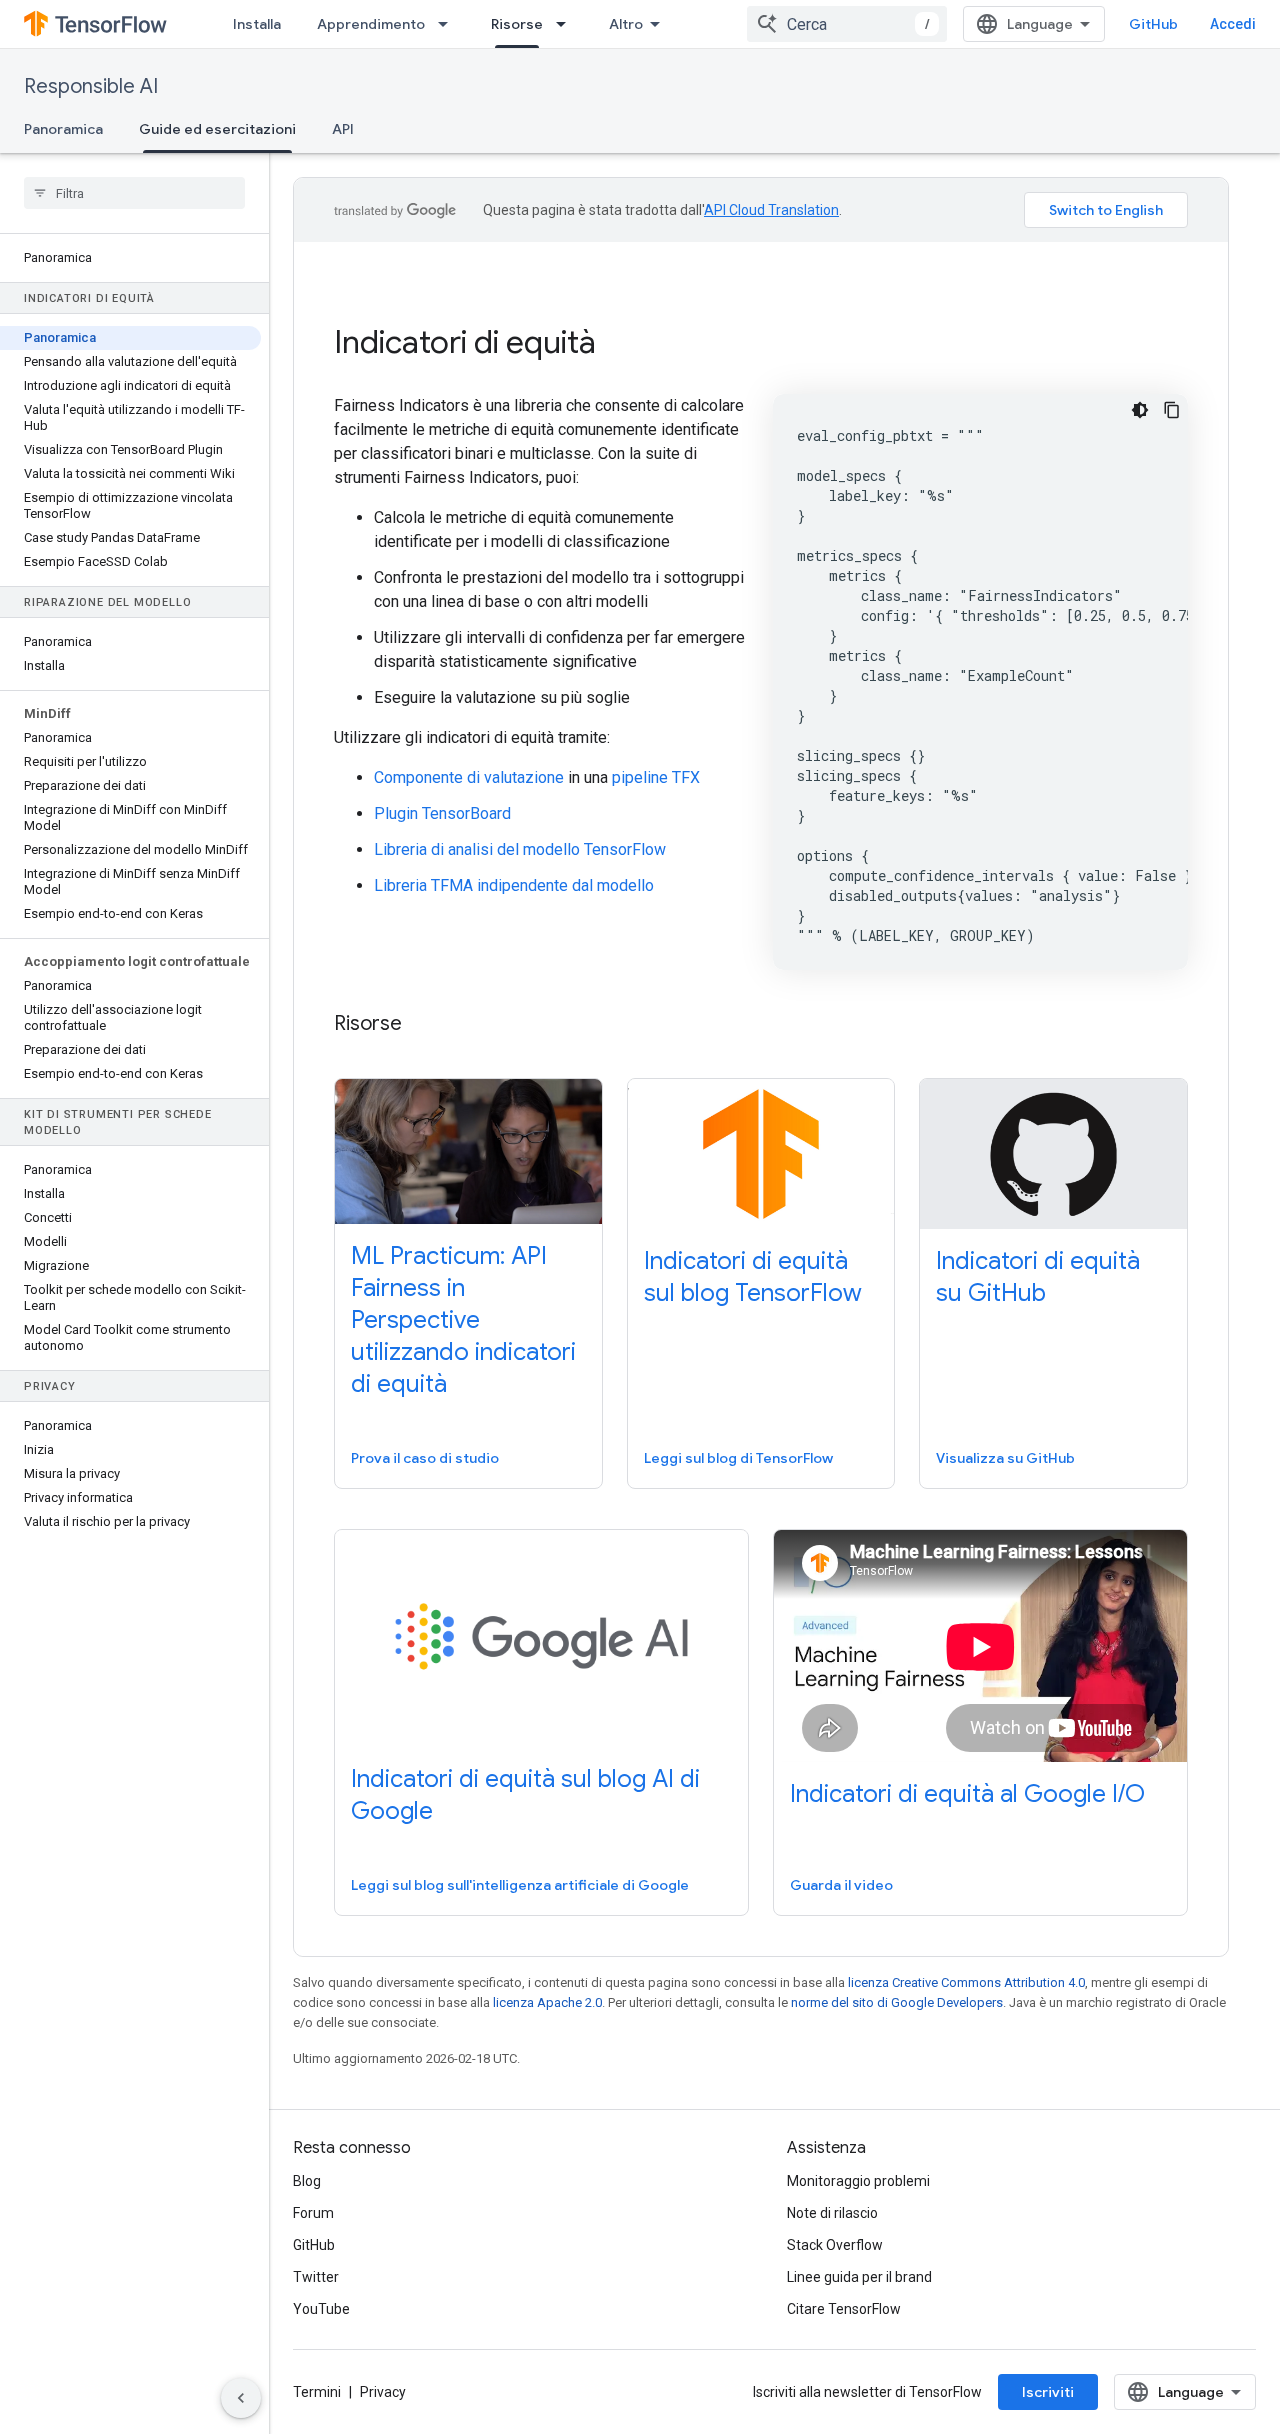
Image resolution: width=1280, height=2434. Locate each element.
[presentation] (761, 342)
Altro (626, 24)
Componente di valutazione (469, 777)
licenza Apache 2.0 (547, 2002)
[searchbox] (134, 193)
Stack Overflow (835, 2245)
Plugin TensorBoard (442, 813)
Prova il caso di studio (425, 1458)
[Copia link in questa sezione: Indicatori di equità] (623, 345)
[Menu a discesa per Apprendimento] (449, 24)
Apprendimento (371, 24)
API (343, 129)
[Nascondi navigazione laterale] (241, 2398)
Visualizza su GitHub (1005, 1458)
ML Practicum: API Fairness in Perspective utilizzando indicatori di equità (463, 1320)
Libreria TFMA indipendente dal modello (514, 885)
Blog (307, 2181)
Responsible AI (91, 86)
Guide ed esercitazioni (217, 129)
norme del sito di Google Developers (897, 2002)
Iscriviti (1048, 2392)
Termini (317, 2392)
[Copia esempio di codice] (1172, 410)
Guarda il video (841, 1885)
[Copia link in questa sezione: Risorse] (422, 1025)
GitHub (1153, 24)
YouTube (321, 2309)
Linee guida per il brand (859, 2277)
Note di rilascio (832, 2213)
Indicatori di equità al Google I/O (967, 1794)
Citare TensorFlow (844, 2309)
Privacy (383, 2392)
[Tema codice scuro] (1140, 410)
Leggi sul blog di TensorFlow (738, 1458)
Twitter (316, 2277)
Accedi (1233, 24)
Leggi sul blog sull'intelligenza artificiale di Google (520, 1885)
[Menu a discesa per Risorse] (567, 24)
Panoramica (63, 129)
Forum (313, 2213)
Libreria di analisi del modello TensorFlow (520, 849)
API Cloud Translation (771, 210)
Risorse (517, 24)
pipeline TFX (656, 777)
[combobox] (847, 24)
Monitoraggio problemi (858, 2181)
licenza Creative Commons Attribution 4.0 (966, 1982)
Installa (257, 24)
